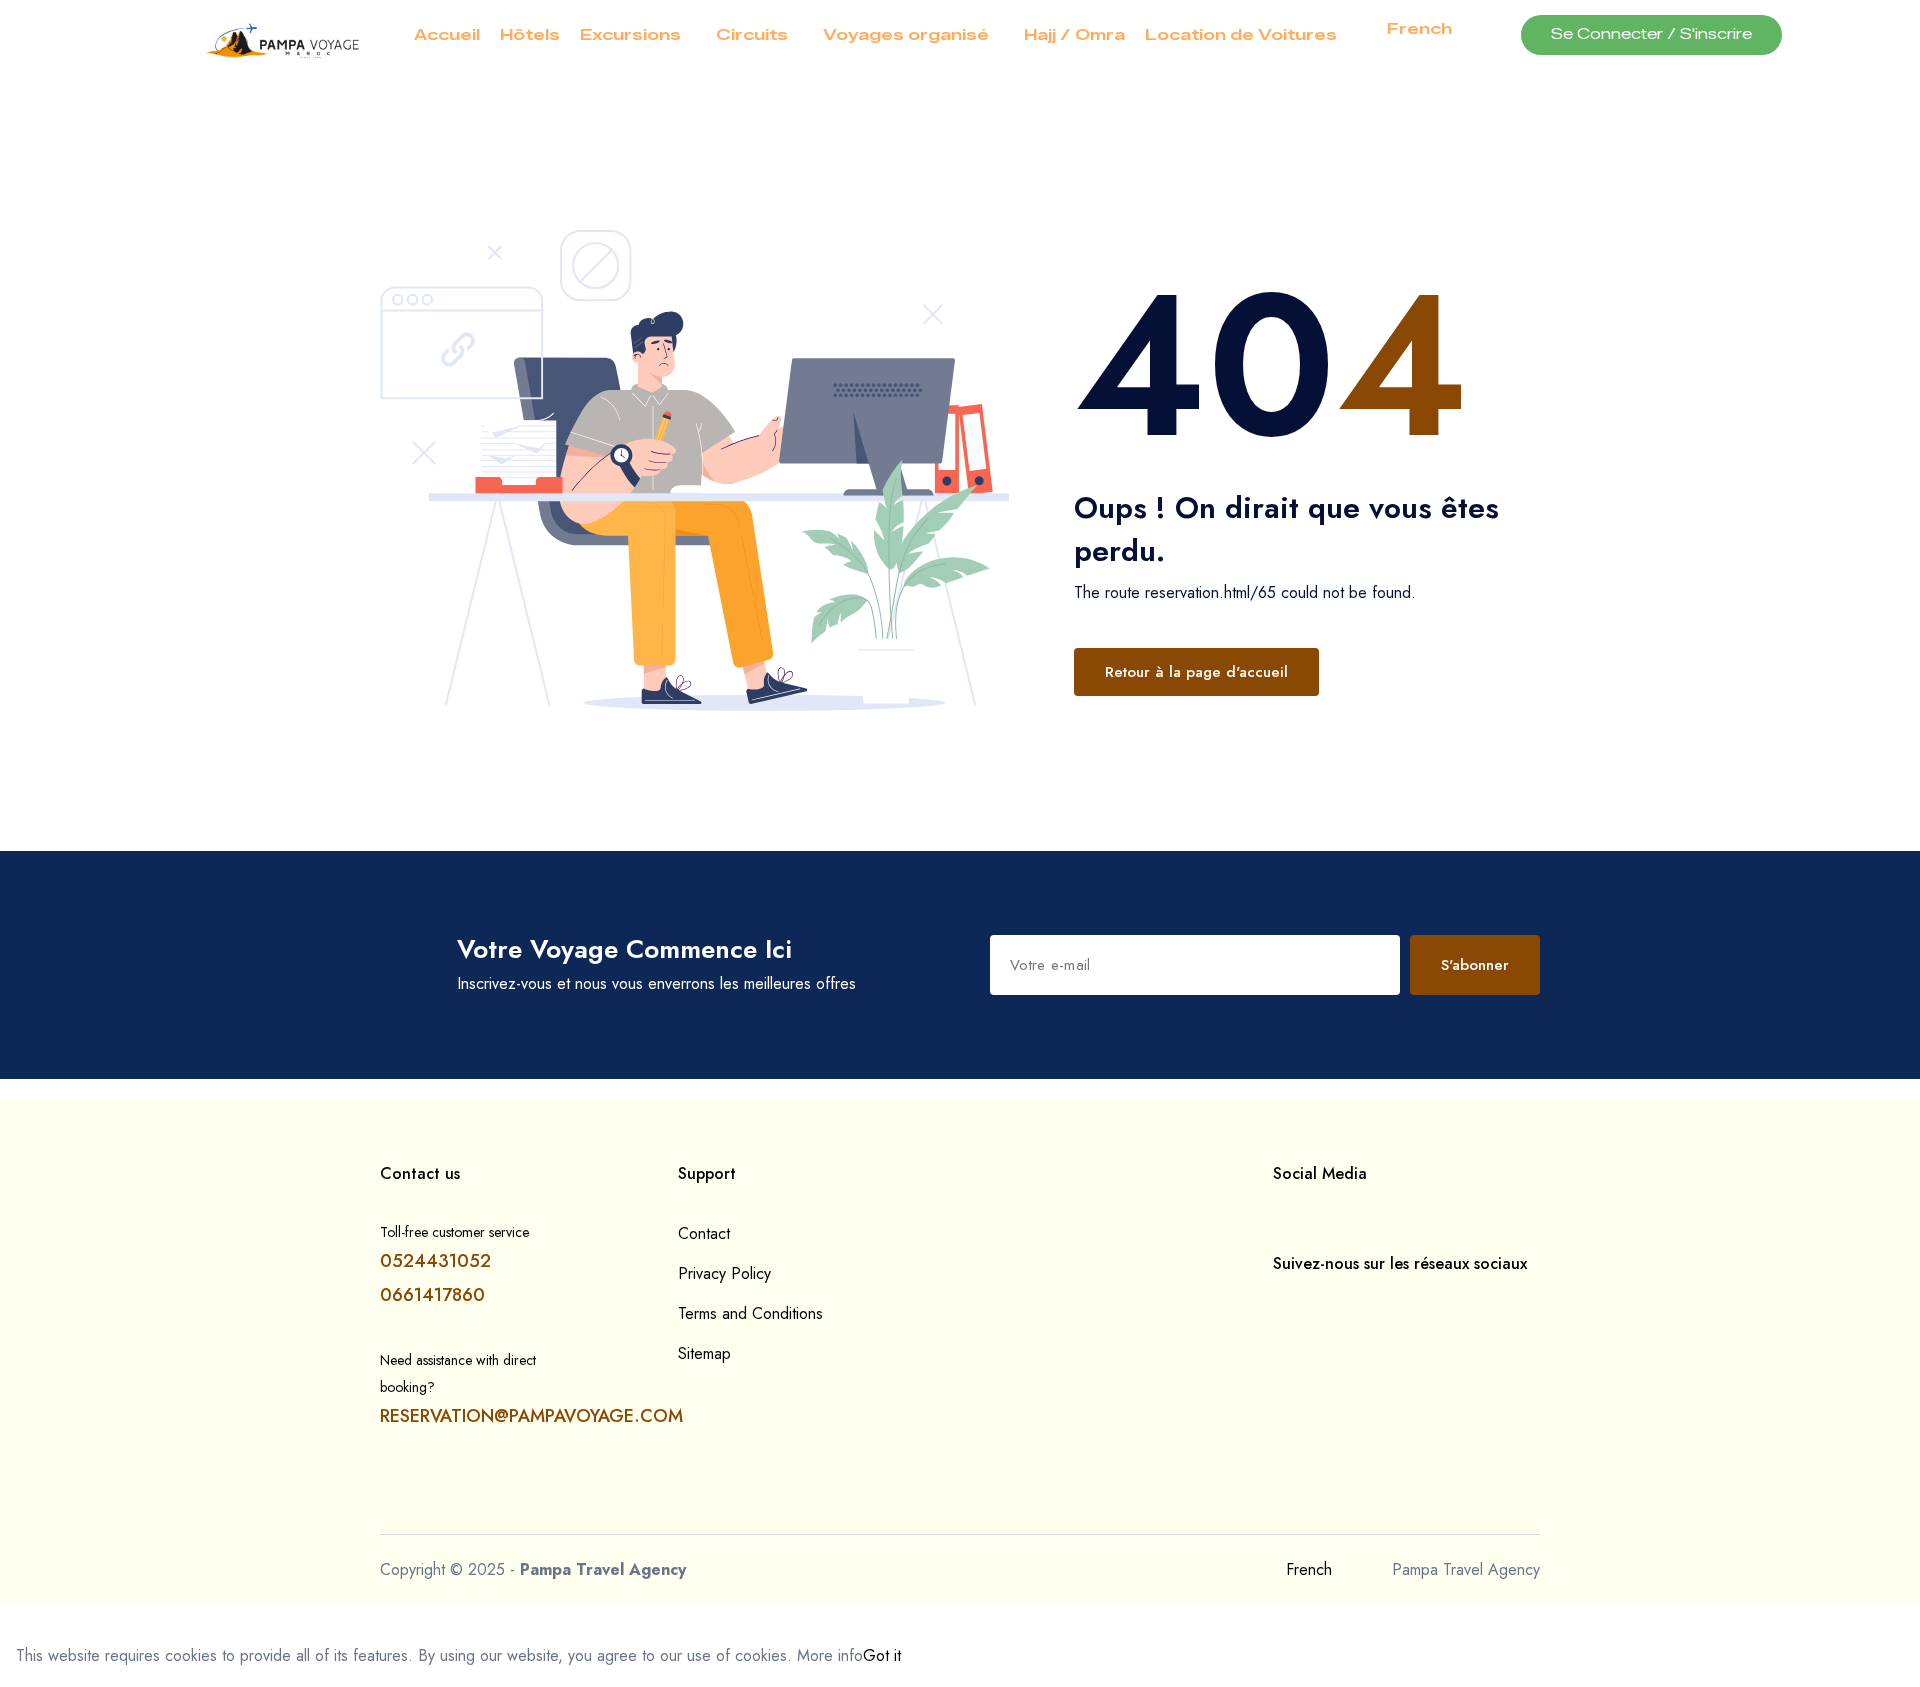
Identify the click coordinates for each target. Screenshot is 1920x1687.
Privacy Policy (724, 1273)
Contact (704, 1233)
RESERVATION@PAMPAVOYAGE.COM (531, 1416)
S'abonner (1475, 965)
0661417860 (432, 1295)
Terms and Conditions (750, 1313)
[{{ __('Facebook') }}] (1279, 1304)
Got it (882, 1655)
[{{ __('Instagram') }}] (1311, 1304)
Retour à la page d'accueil (1196, 672)
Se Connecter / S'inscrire (1651, 34)
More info (830, 1655)
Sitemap (704, 1353)
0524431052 (435, 1261)
